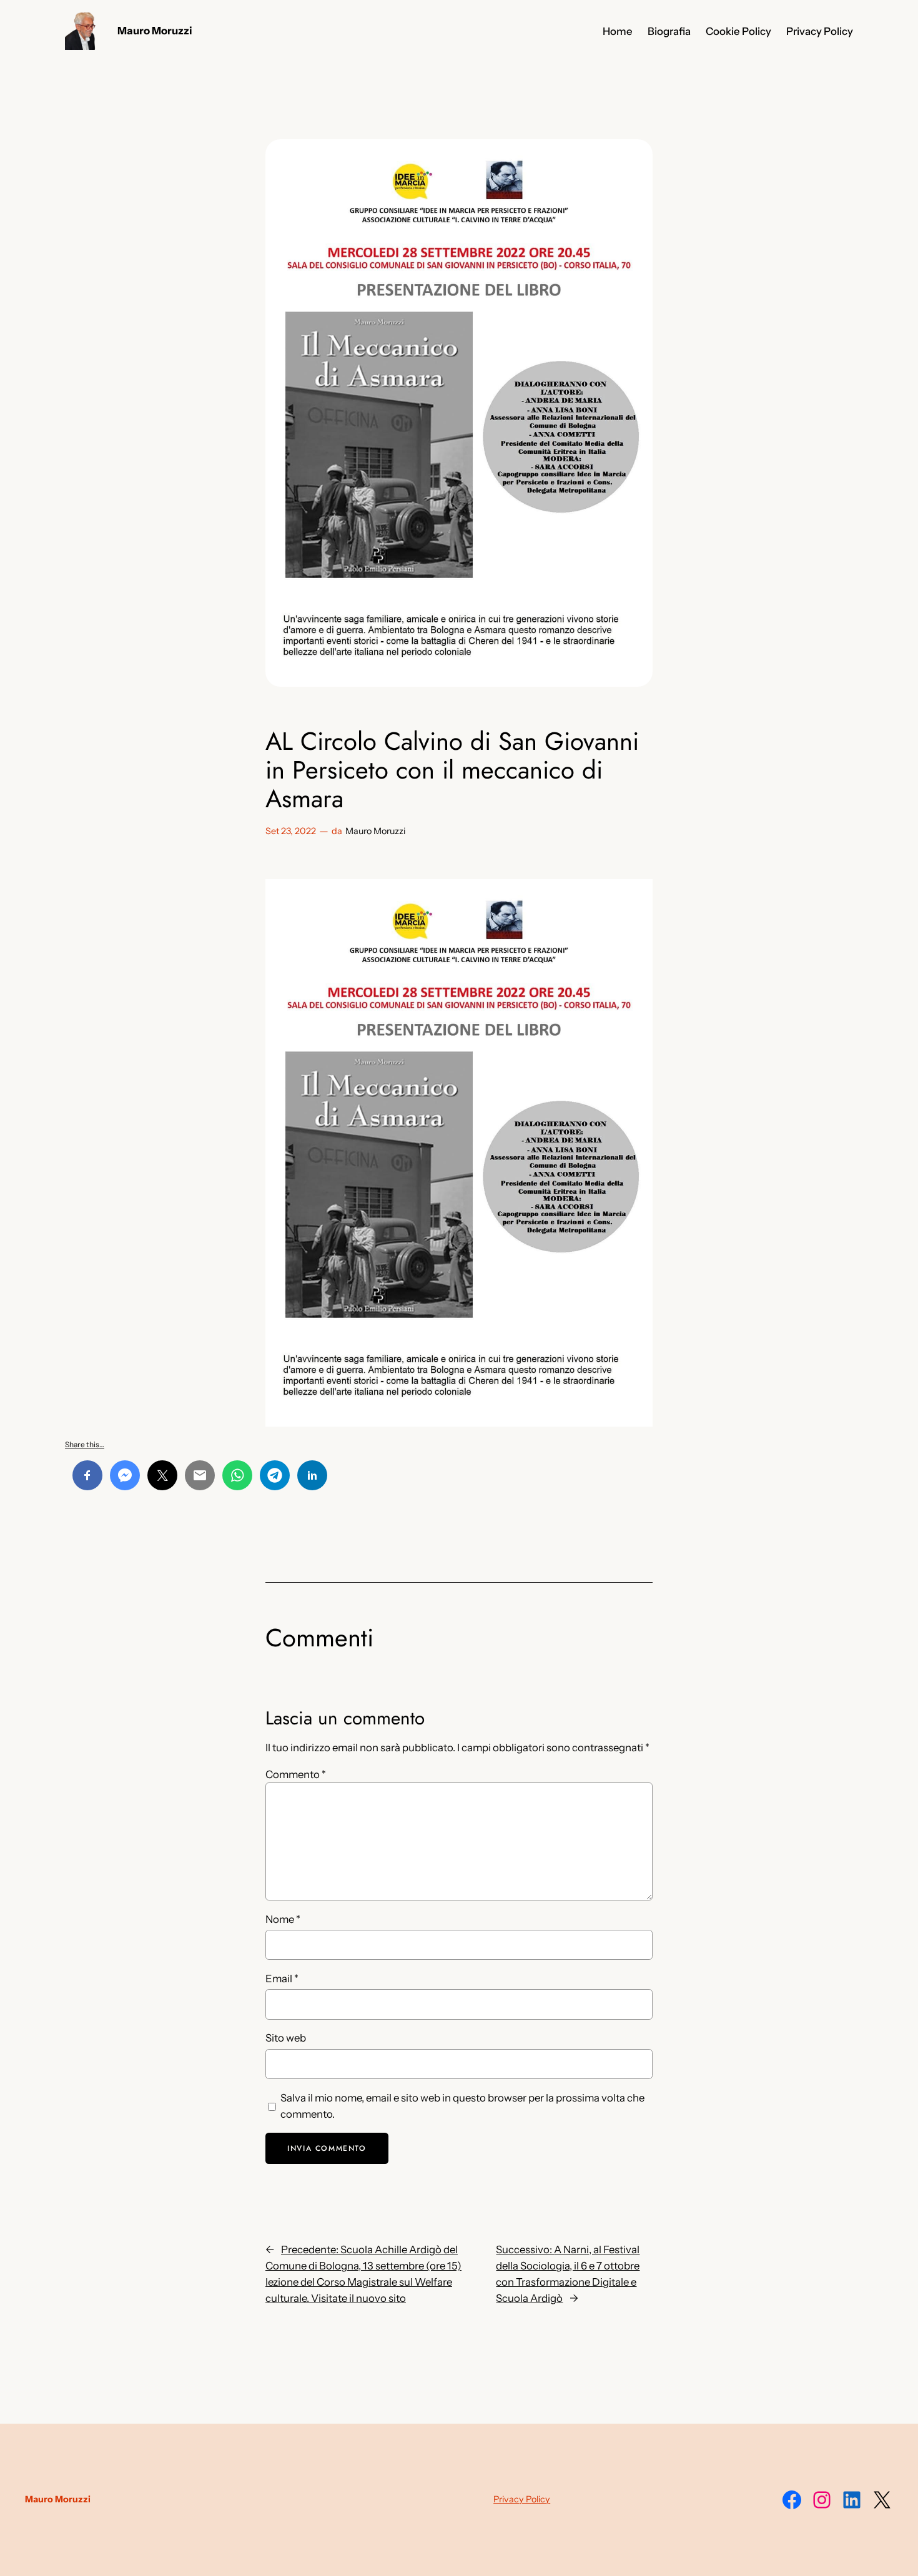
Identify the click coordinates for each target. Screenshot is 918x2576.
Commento (296, 1774)
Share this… (85, 1444)
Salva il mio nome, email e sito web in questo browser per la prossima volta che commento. (462, 2106)
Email (282, 1979)
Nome (283, 1919)
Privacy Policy (522, 2499)
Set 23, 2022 (291, 831)
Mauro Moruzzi (155, 31)
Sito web (286, 2038)
